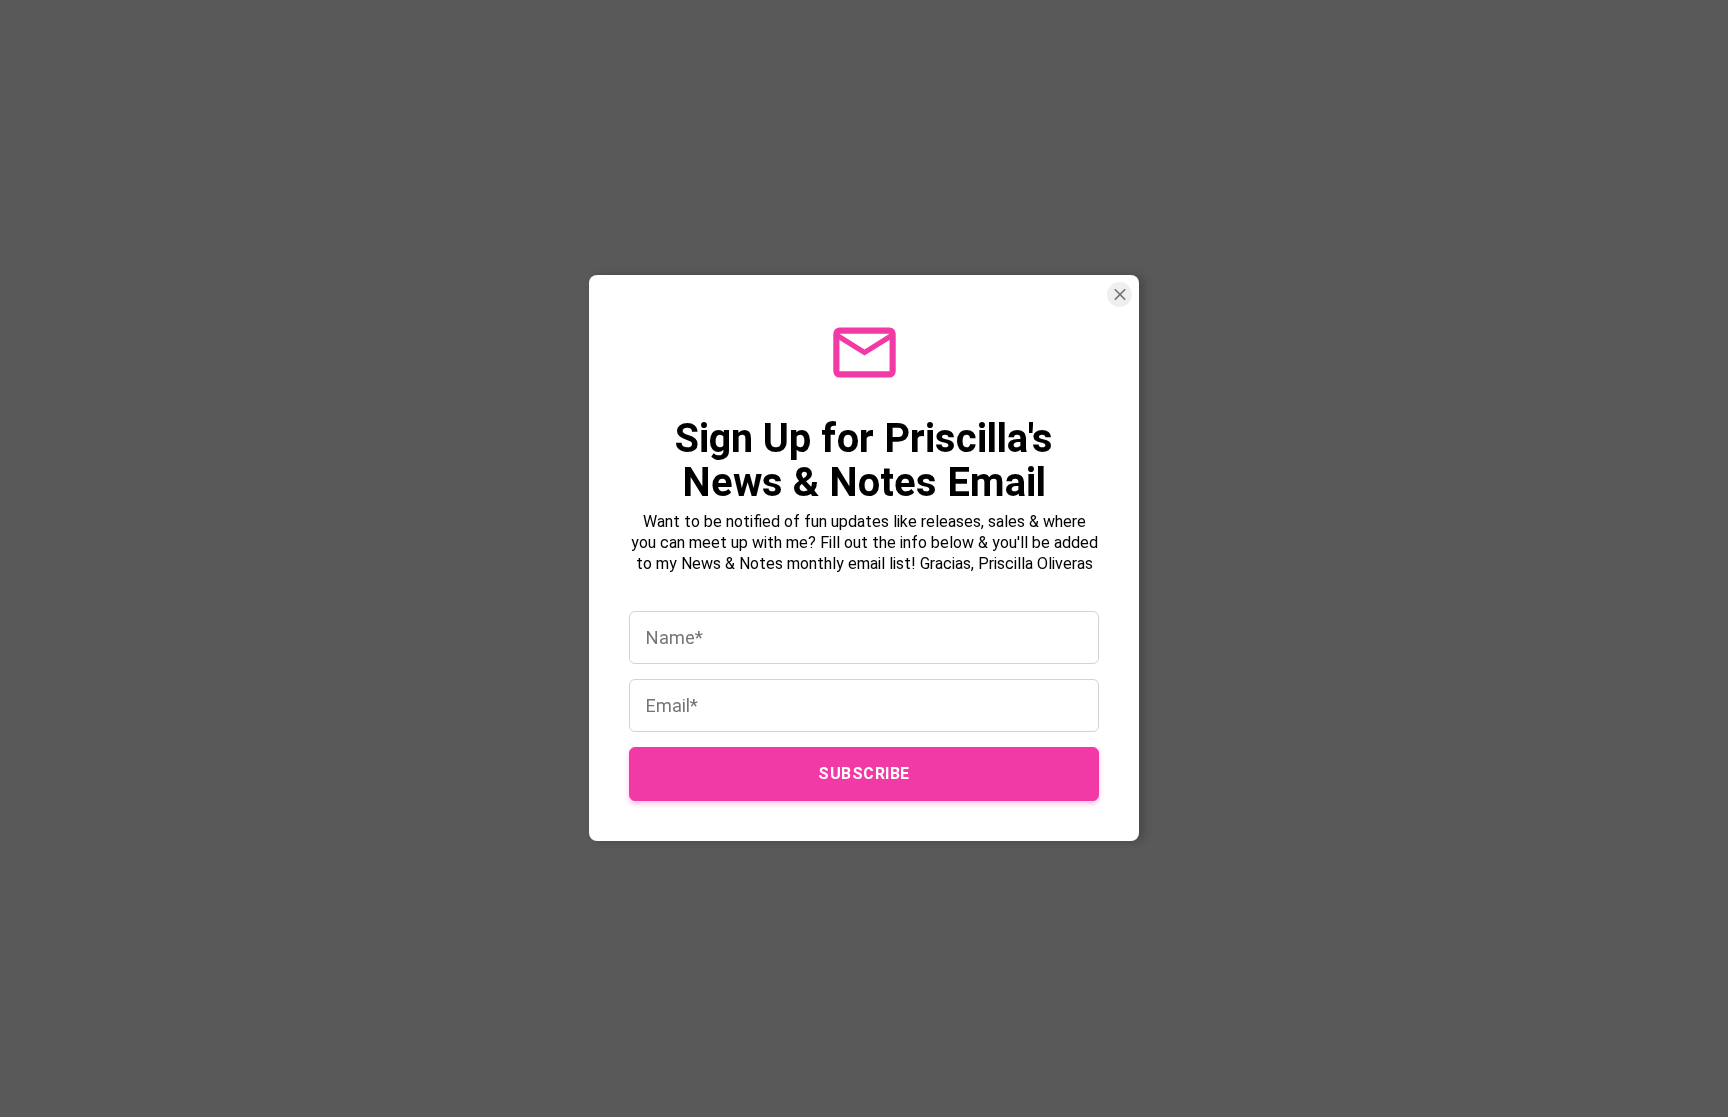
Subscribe (864, 774)
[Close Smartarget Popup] (1119, 294)
